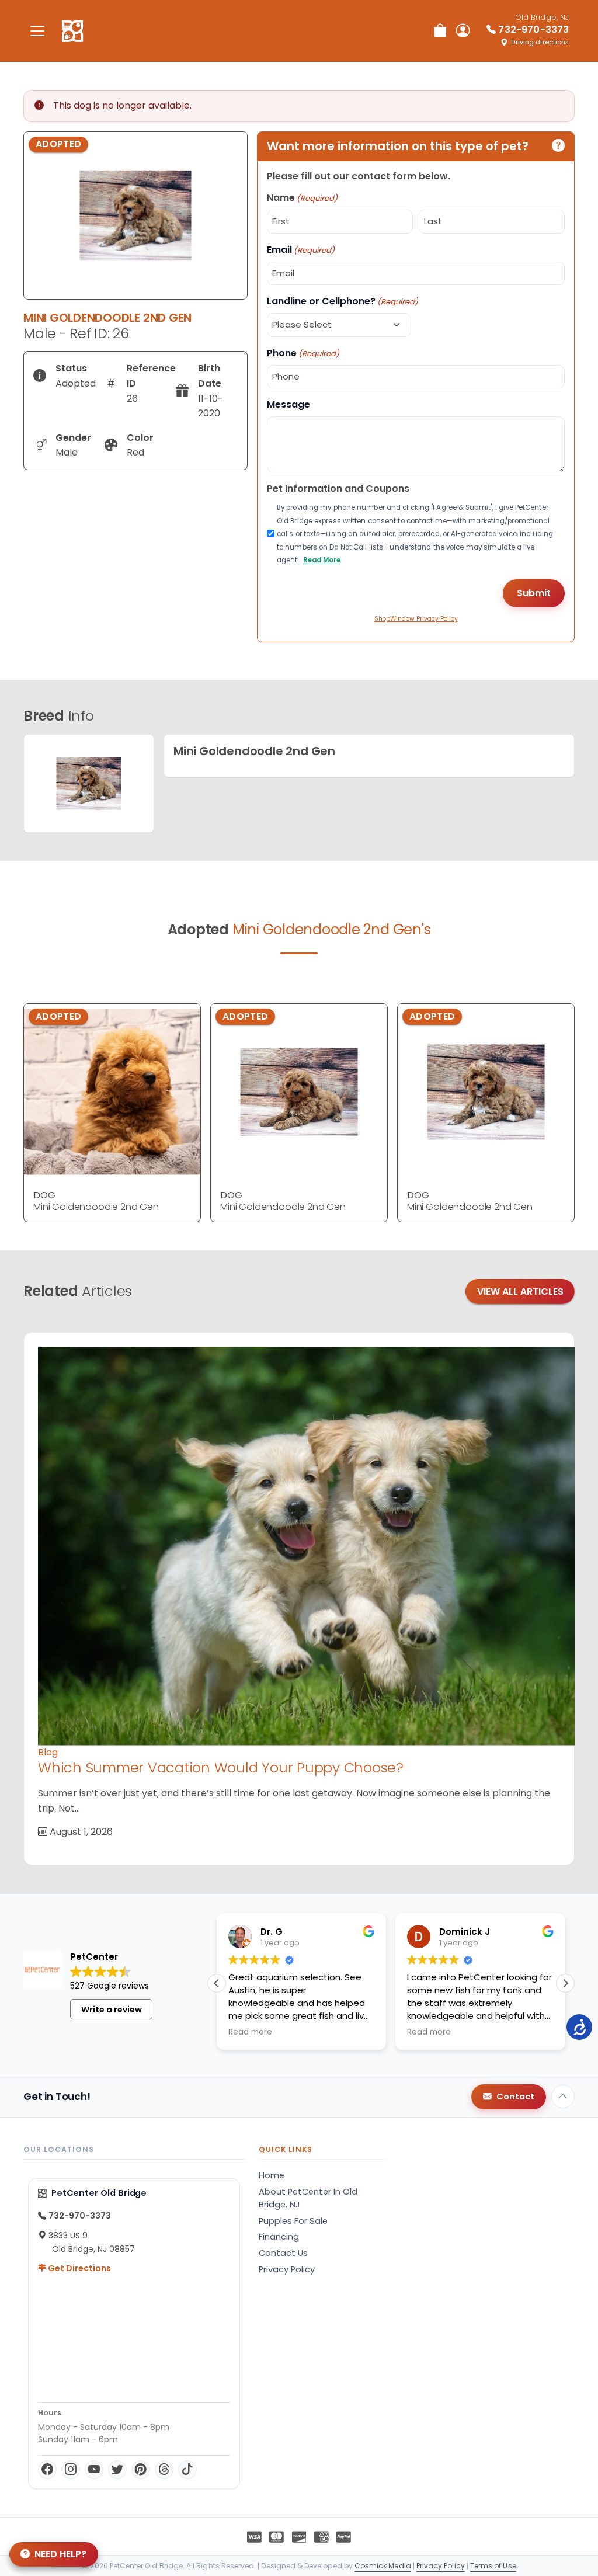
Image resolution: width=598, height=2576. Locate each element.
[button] (565, 1983)
